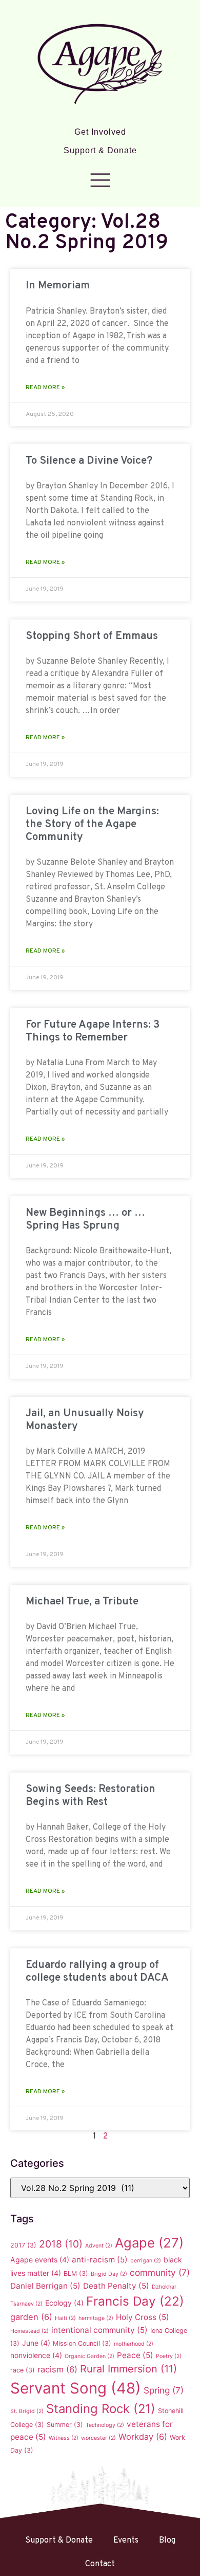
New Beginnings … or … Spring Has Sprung (85, 1219)
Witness (64, 2438)
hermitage (96, 2318)
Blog (167, 2541)
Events (126, 2541)
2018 (61, 2244)
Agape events (40, 2260)
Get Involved (100, 132)
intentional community (99, 2330)
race (23, 2370)
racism (57, 2369)
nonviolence (36, 2355)
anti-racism (100, 2260)
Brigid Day (109, 2274)
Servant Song (76, 2388)
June (36, 2343)
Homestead (29, 2331)
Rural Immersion (128, 2369)
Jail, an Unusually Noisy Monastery (85, 1420)
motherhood (134, 2344)
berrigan (146, 2261)
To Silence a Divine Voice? (89, 461)
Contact (100, 2564)
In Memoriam (58, 286)
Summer (65, 2425)
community (160, 2272)
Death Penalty (116, 2286)
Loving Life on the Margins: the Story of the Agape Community (92, 824)
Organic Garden (89, 2356)
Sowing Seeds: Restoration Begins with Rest (91, 1796)
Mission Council (82, 2343)
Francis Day (135, 2301)
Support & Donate (100, 150)
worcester (98, 2438)
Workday (143, 2437)
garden (31, 2317)
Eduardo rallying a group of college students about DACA (97, 1971)
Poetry (169, 2356)
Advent (99, 2246)
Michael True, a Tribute (82, 1602)
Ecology (64, 2303)
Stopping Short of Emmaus (92, 636)
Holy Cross (143, 2317)
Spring (164, 2390)
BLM (76, 2273)
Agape (149, 2243)
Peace (135, 2355)
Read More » (45, 388)
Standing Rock (101, 2409)
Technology (105, 2425)
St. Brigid (27, 2411)
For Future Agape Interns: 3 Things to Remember (93, 1031)
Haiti (65, 2318)
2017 (23, 2245)
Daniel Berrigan (45, 2286)
